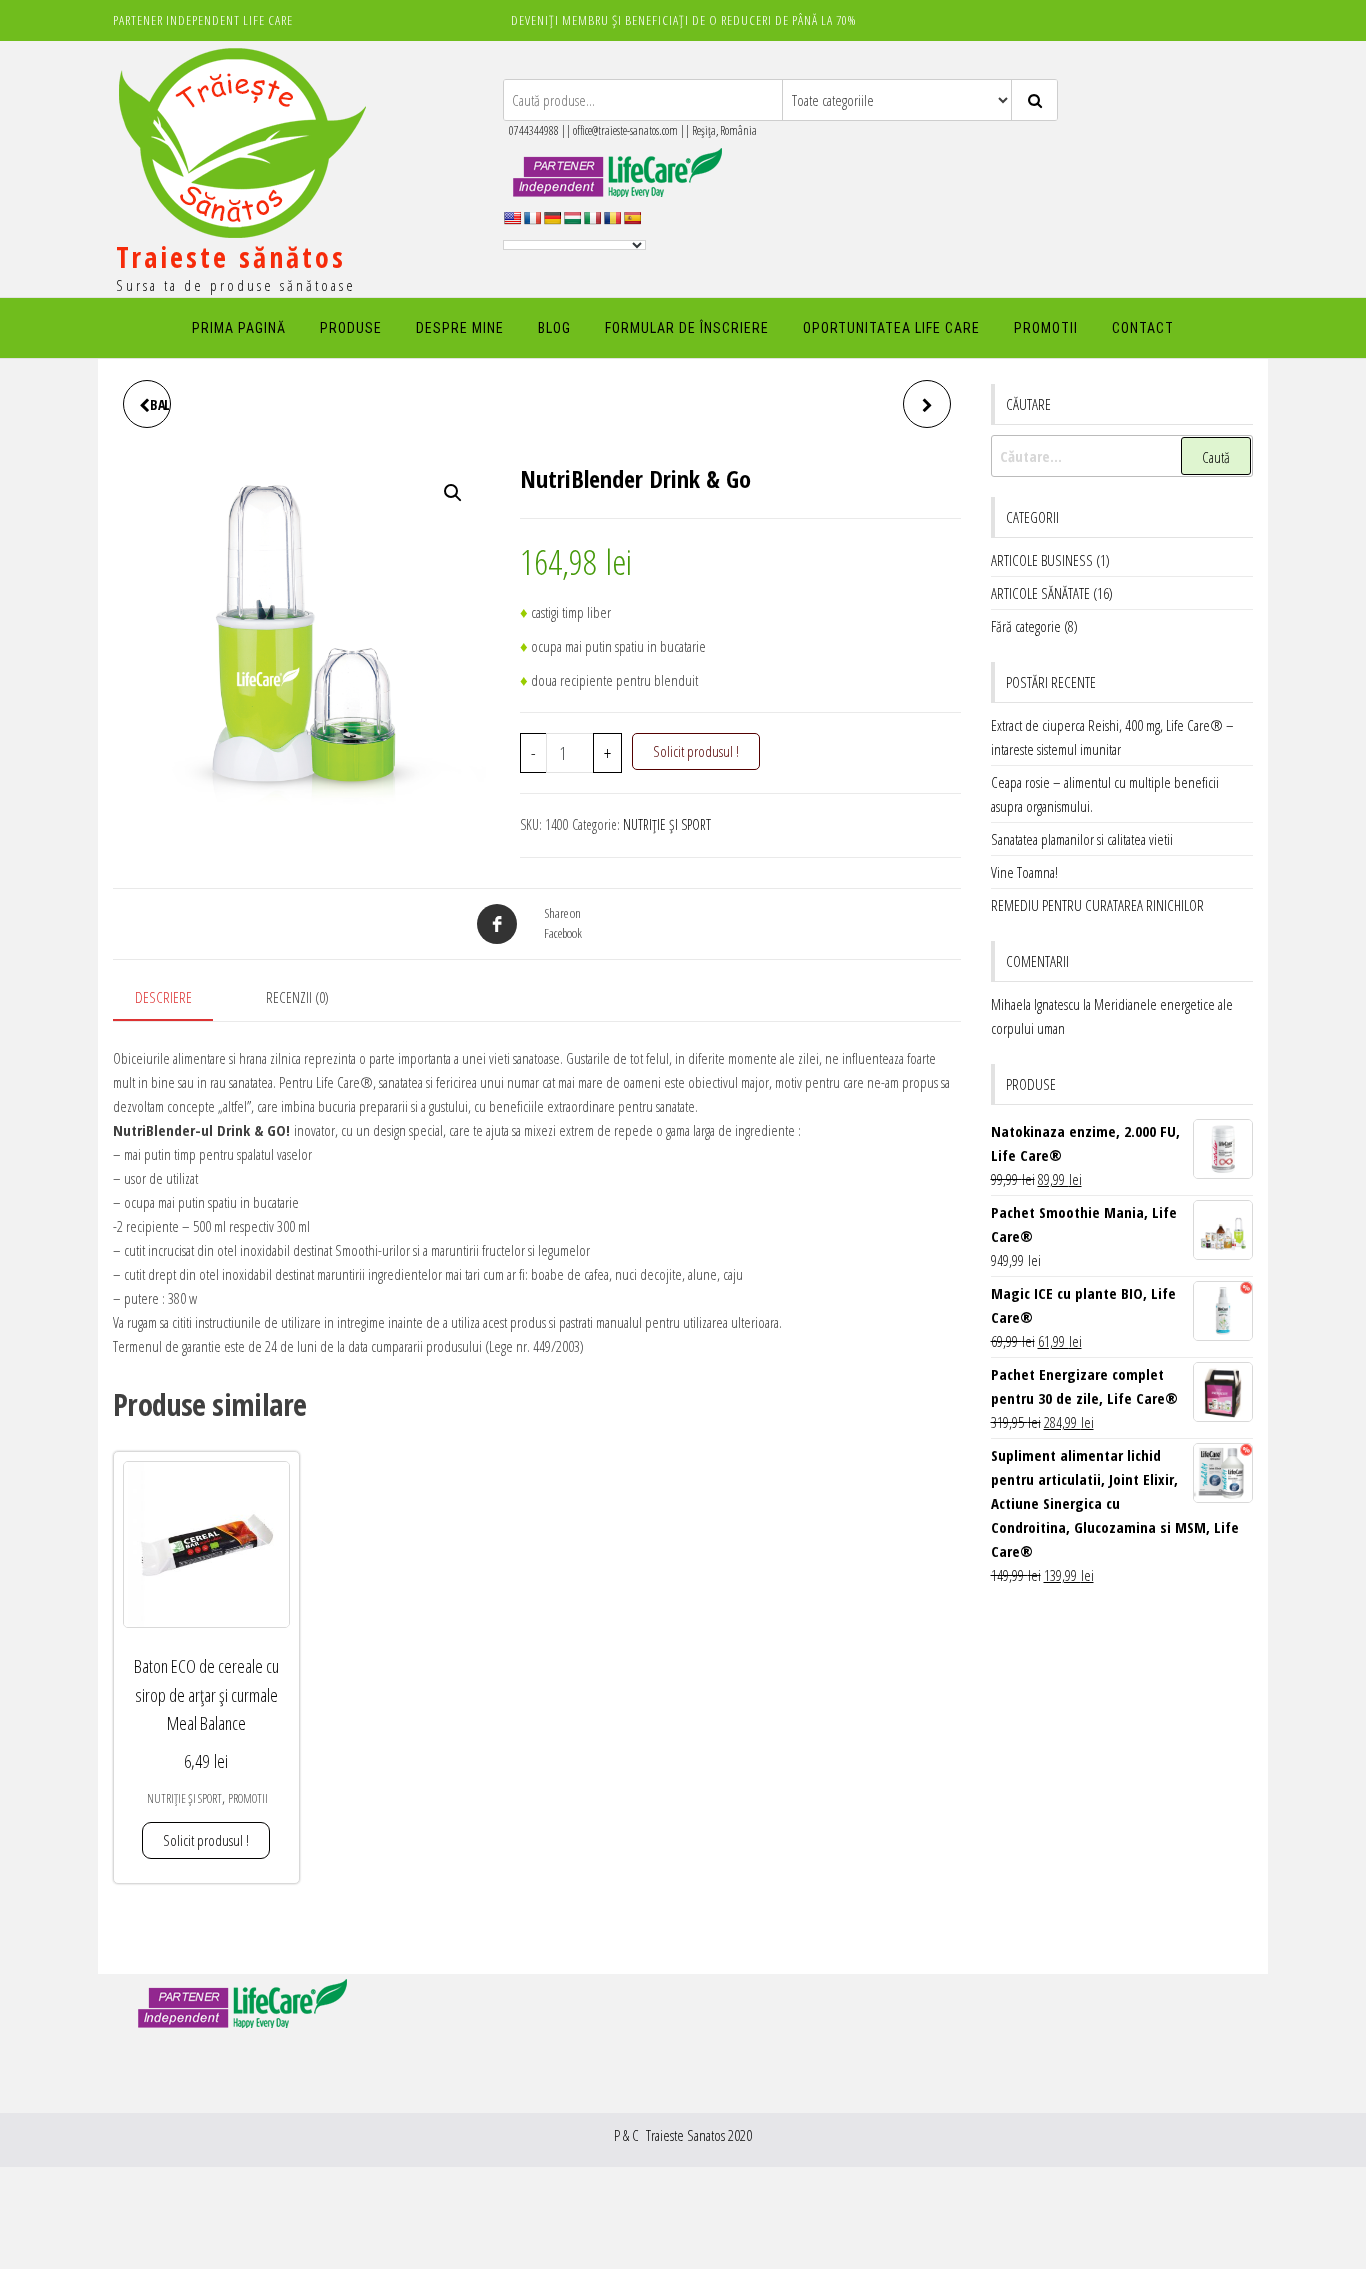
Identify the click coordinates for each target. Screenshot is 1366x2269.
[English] (512, 218)
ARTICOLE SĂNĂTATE (1040, 593)
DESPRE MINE (460, 328)
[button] (453, 493)
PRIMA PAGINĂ (239, 328)
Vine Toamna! (1024, 872)
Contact (1143, 328)
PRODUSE (351, 328)
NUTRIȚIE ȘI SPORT (667, 824)
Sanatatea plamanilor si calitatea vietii (1082, 839)
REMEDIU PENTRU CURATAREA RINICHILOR (1097, 905)
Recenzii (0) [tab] (297, 997)
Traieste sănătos (231, 257)
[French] (532, 218)
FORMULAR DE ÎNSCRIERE (687, 328)
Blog (554, 328)
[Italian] (592, 218)
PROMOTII (1046, 328)
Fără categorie (1026, 626)
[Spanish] (632, 218)
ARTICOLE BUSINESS (1042, 560)
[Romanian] (612, 218)
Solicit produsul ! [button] (206, 1840)
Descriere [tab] (163, 997)
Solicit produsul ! (696, 751)
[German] (552, 218)
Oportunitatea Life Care (891, 328)
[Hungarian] (572, 218)
